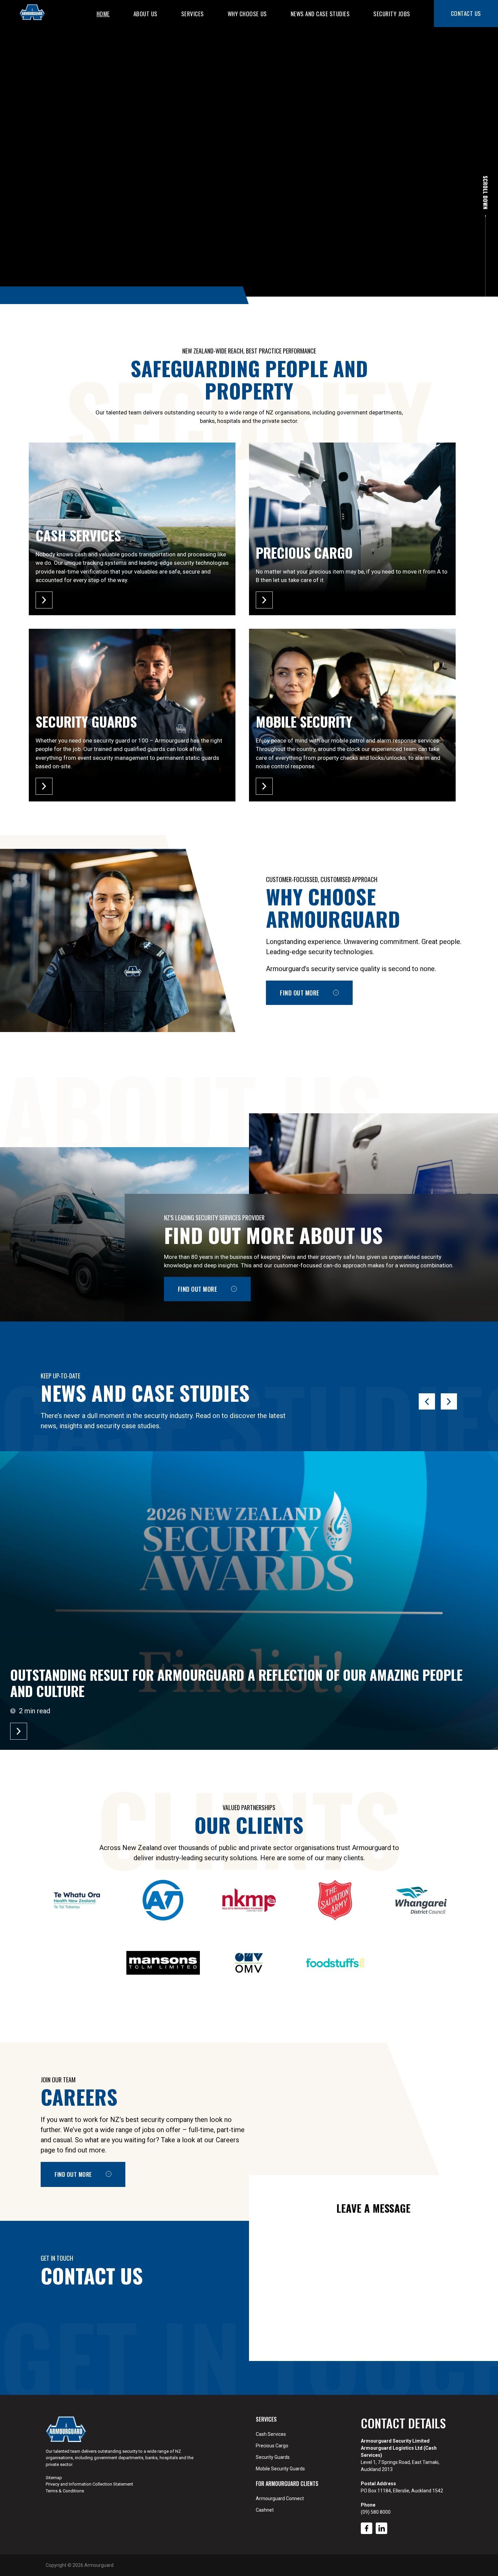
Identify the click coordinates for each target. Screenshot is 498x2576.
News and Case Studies (320, 14)
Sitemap (54, 2478)
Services (193, 14)
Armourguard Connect (280, 2498)
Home (103, 14)
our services (75, 240)
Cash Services (271, 2434)
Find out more (300, 993)
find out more (198, 1289)
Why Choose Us (247, 14)
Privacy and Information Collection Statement (89, 2484)
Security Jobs (392, 14)
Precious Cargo (272, 2446)
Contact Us (466, 13)
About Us (146, 14)
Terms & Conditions (65, 2491)
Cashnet (265, 2510)
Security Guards (273, 2457)
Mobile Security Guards (280, 2469)
